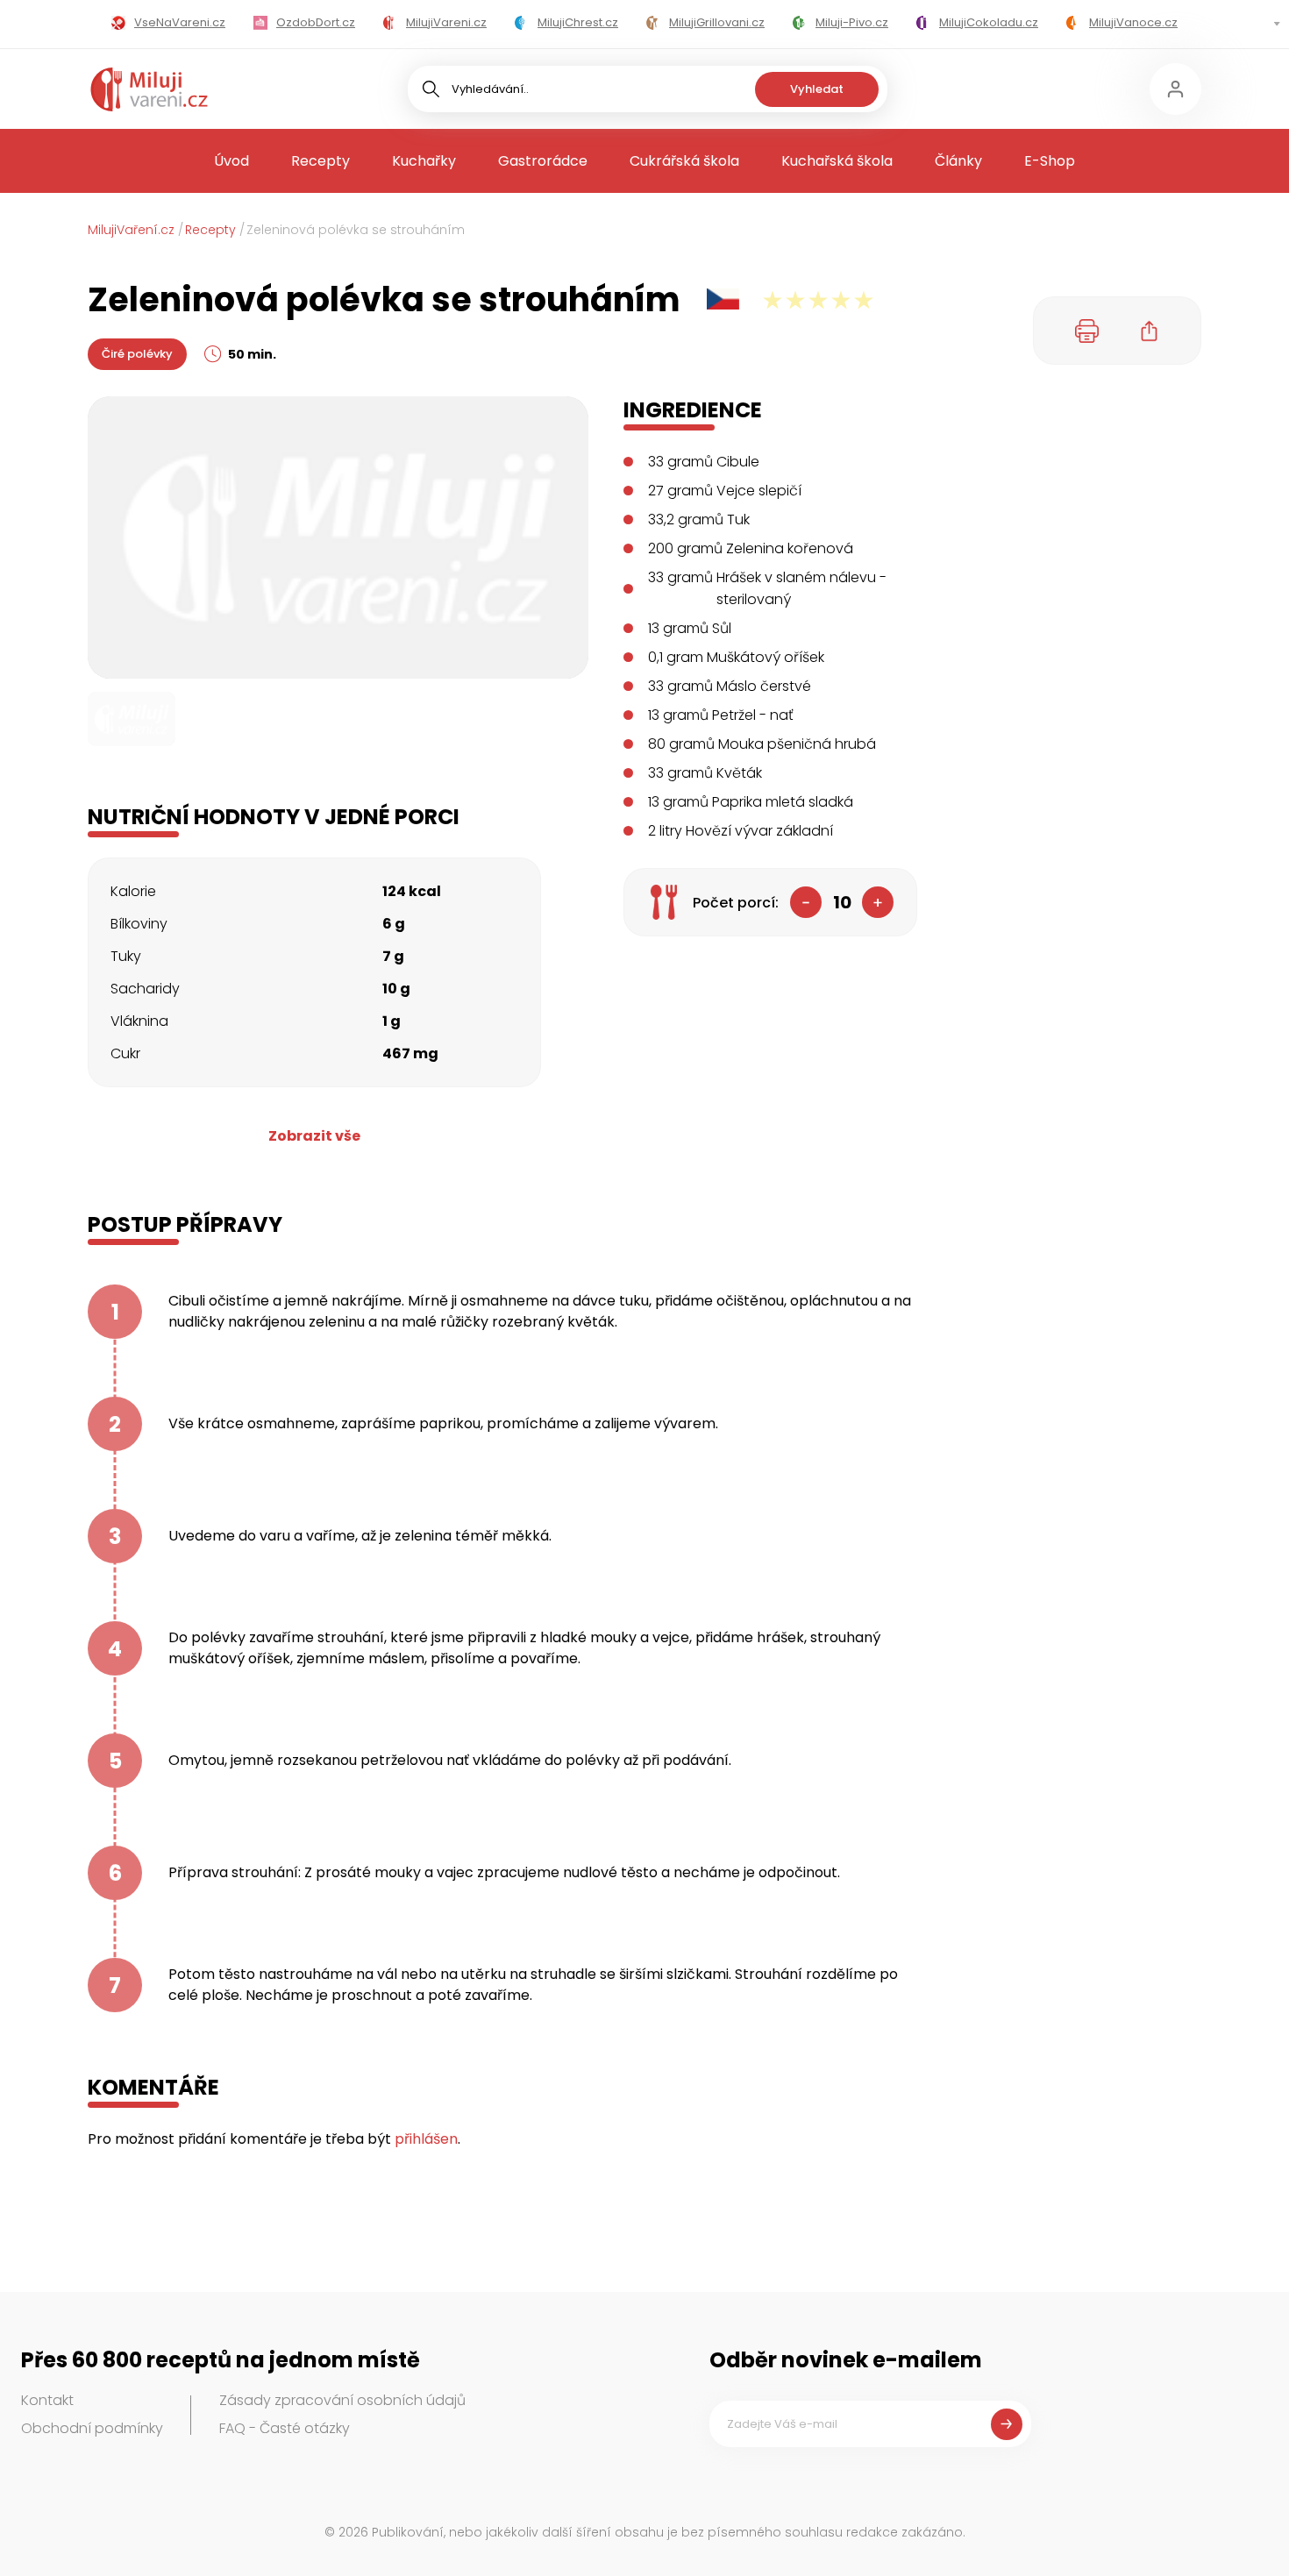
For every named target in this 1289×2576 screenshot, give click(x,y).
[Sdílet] (1150, 331)
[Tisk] (1087, 331)
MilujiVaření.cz (131, 230)
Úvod (231, 161)
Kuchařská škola (837, 161)
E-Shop (1050, 161)
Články (958, 161)
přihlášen (426, 2139)
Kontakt (47, 2400)
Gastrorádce (543, 161)
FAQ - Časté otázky (285, 2428)
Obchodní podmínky (92, 2428)
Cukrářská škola (684, 161)
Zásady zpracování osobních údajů (342, 2400)
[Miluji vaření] (149, 89)
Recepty (320, 161)
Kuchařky (424, 161)
